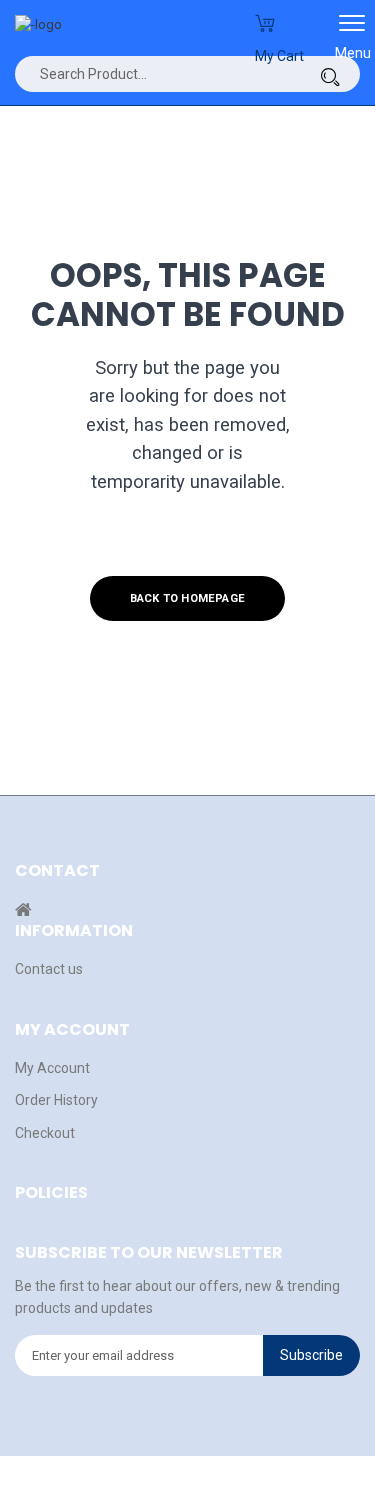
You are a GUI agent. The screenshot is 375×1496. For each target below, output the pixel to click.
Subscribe (311, 1355)
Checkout (45, 1133)
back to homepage (187, 598)
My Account (52, 1068)
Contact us (49, 969)
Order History (56, 1100)
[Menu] (352, 30)
